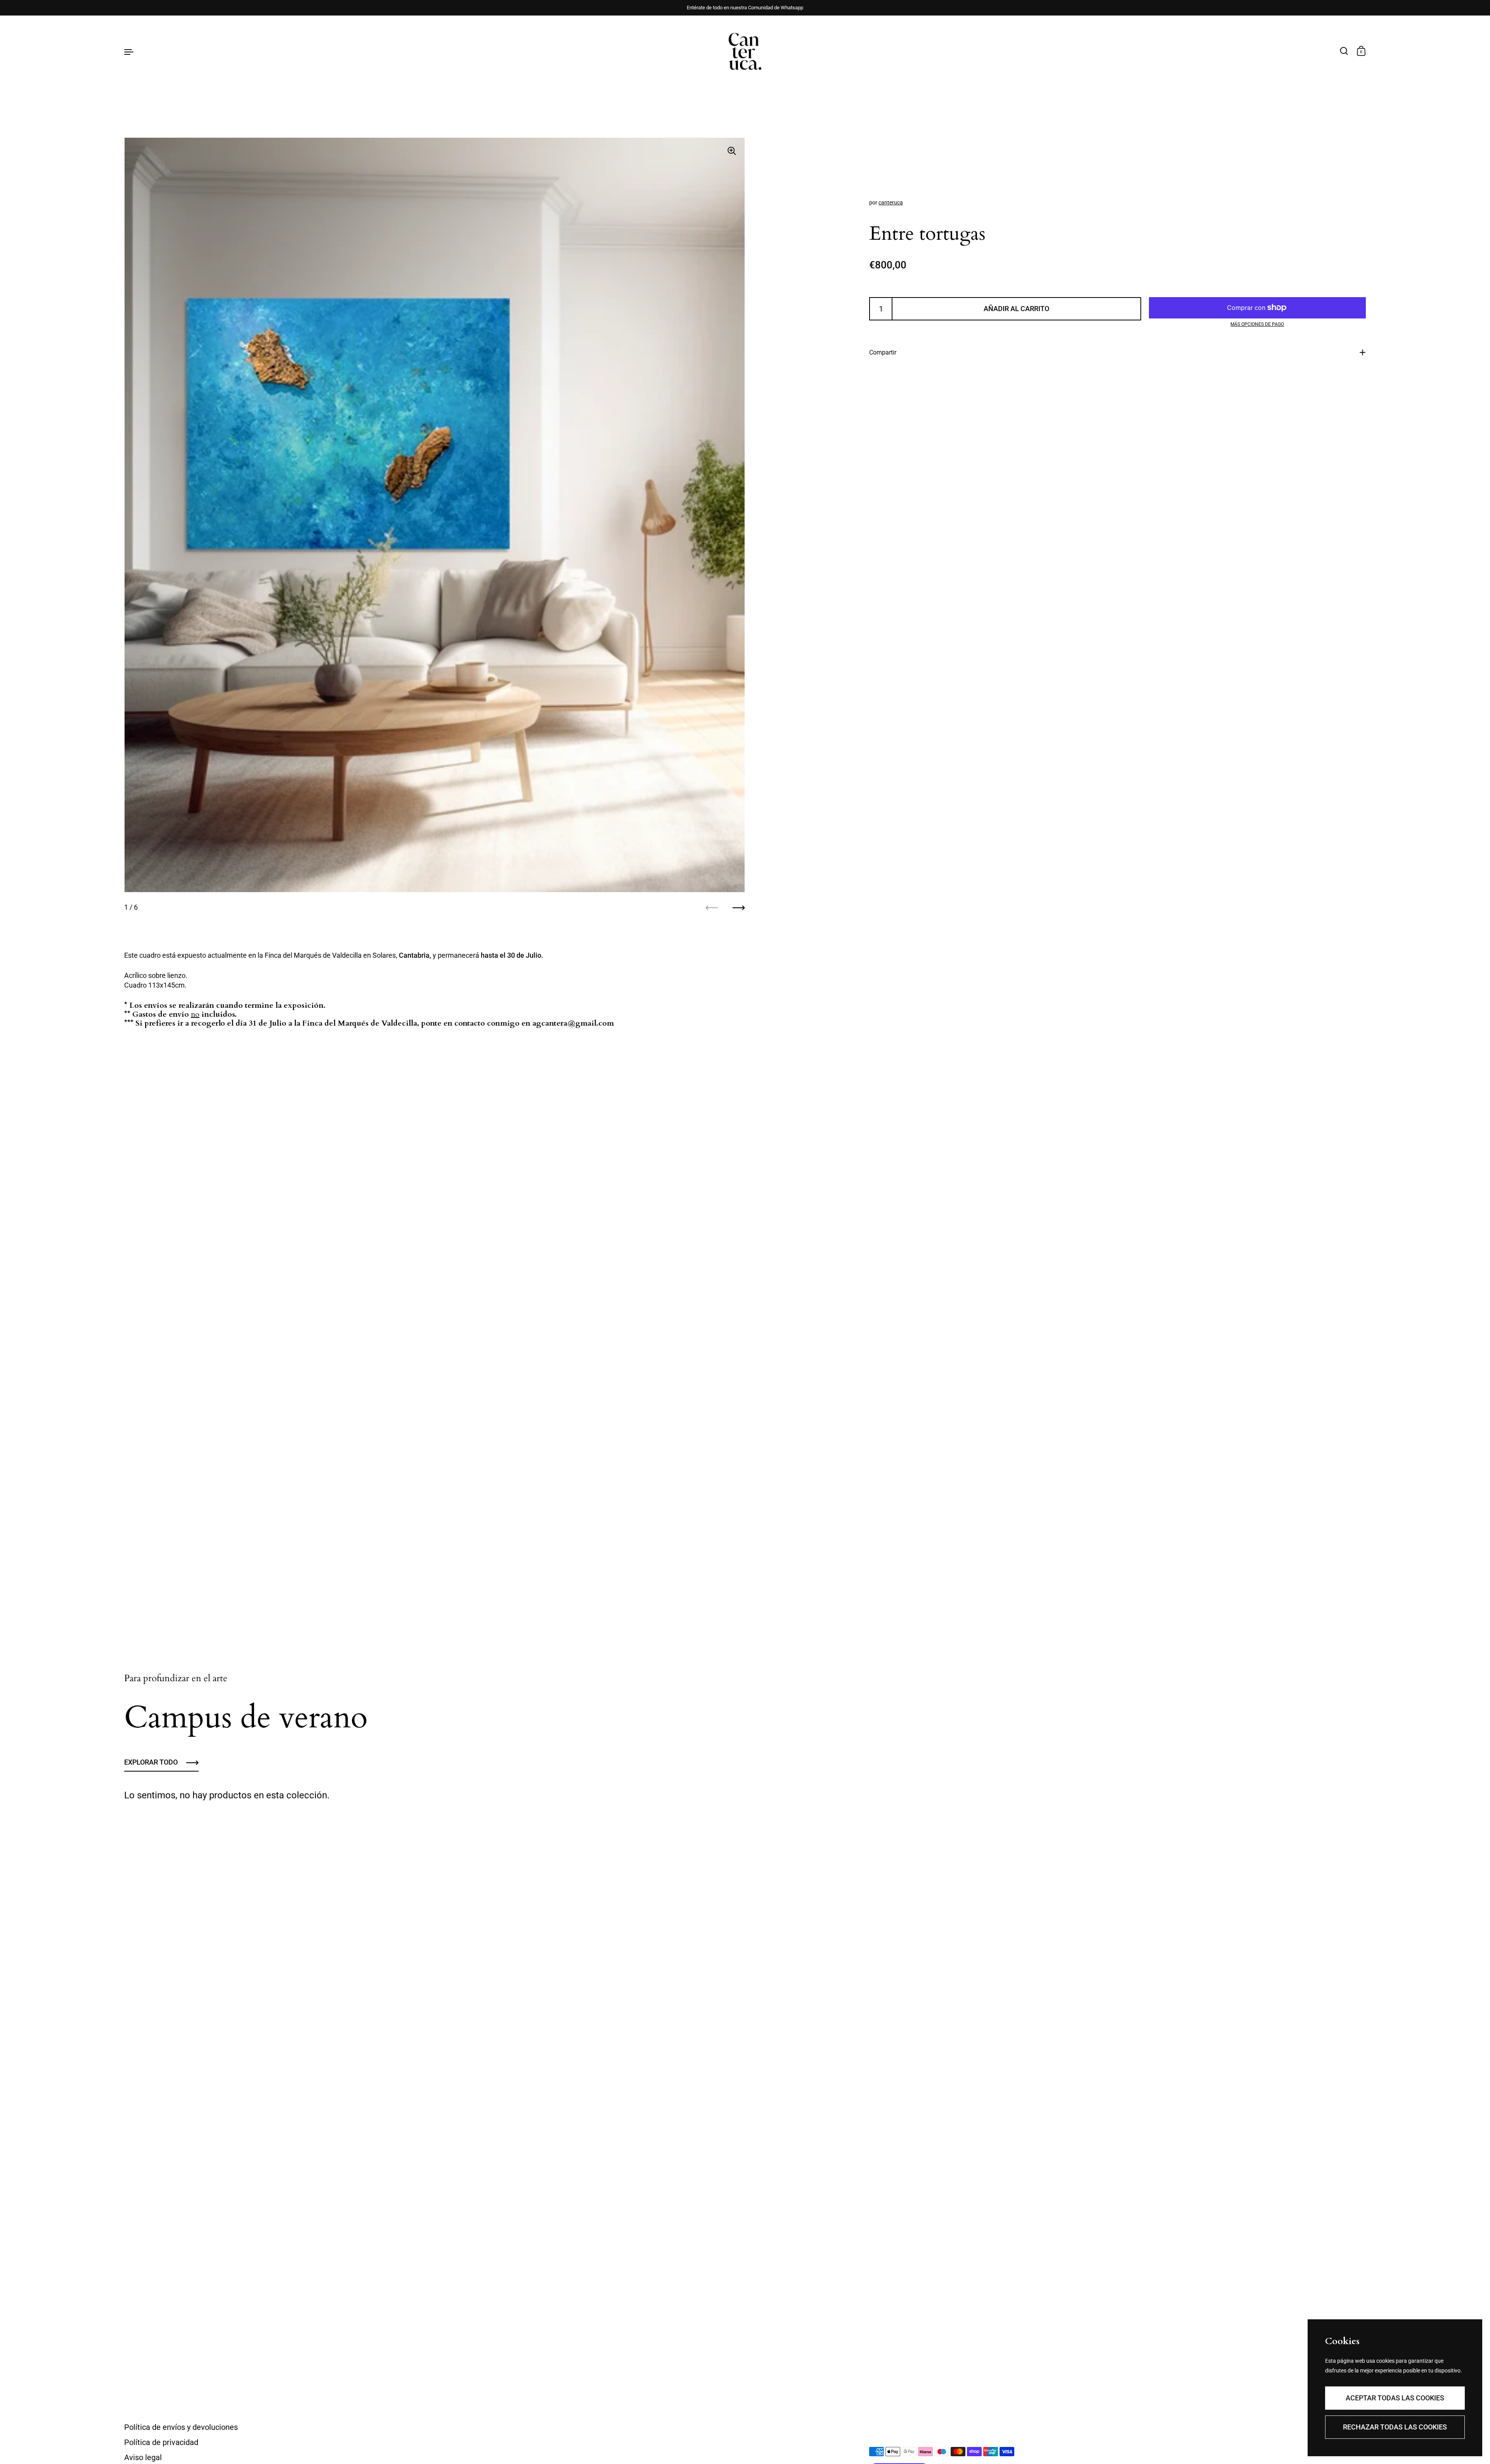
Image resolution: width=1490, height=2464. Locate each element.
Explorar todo (151, 1762)
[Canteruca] (745, 51)
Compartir (883, 352)
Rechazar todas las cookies (1395, 2427)
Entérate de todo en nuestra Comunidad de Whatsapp (745, 8)
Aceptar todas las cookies (1395, 2398)
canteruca (891, 202)
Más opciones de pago (1257, 324)
